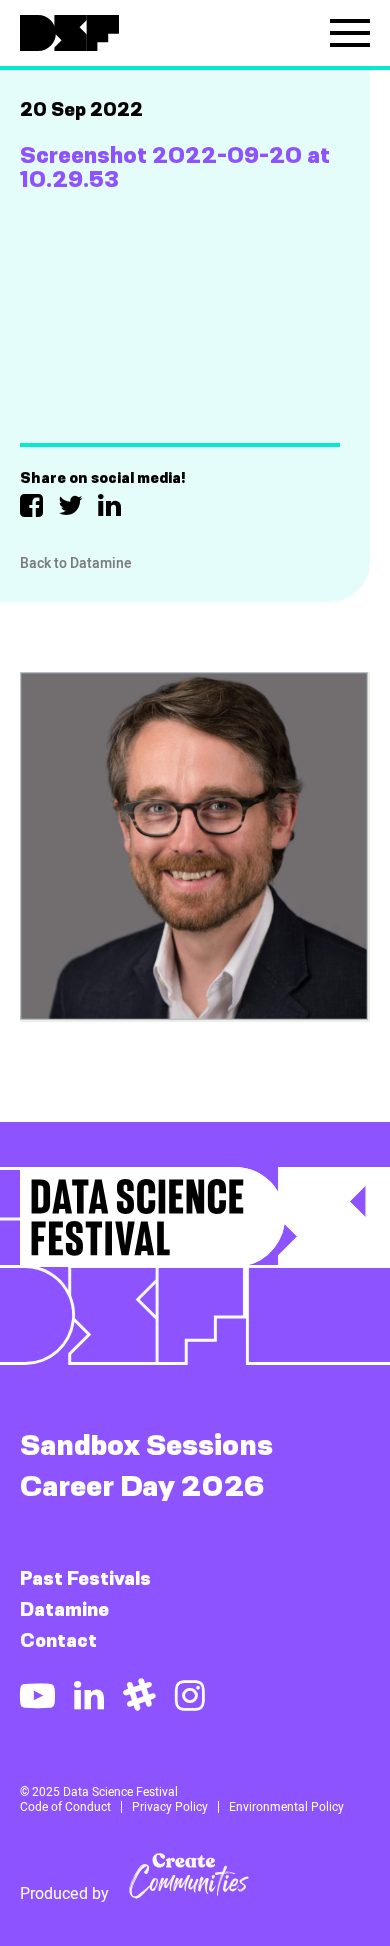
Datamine (64, 1609)
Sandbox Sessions (146, 1444)
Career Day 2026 (142, 1485)
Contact (58, 1640)
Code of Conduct (65, 1807)
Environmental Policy (286, 1807)
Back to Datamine (76, 563)
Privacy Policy (170, 1807)
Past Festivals (85, 1578)
